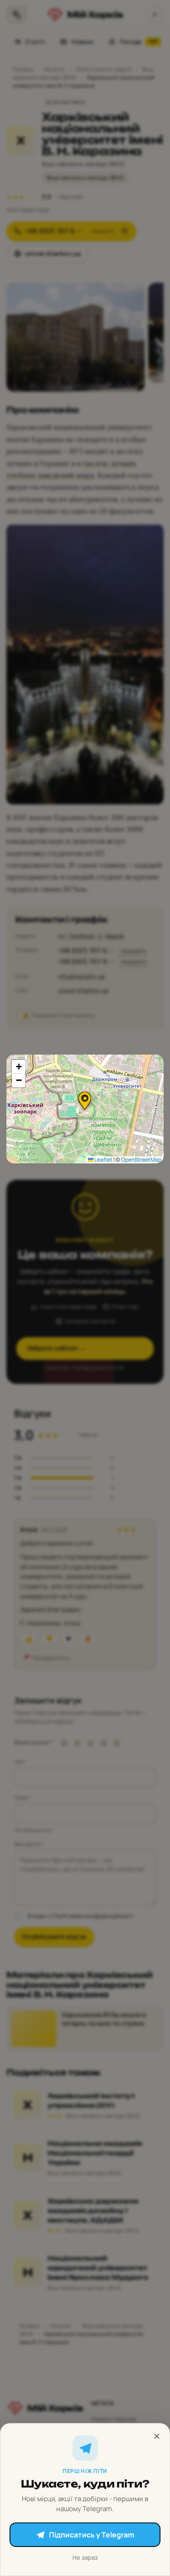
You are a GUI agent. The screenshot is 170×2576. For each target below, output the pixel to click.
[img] (85, 1109)
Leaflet (103, 1160)
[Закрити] (157, 2436)
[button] (85, 1101)
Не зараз (85, 2557)
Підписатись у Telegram (92, 2535)
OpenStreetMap (141, 1160)
